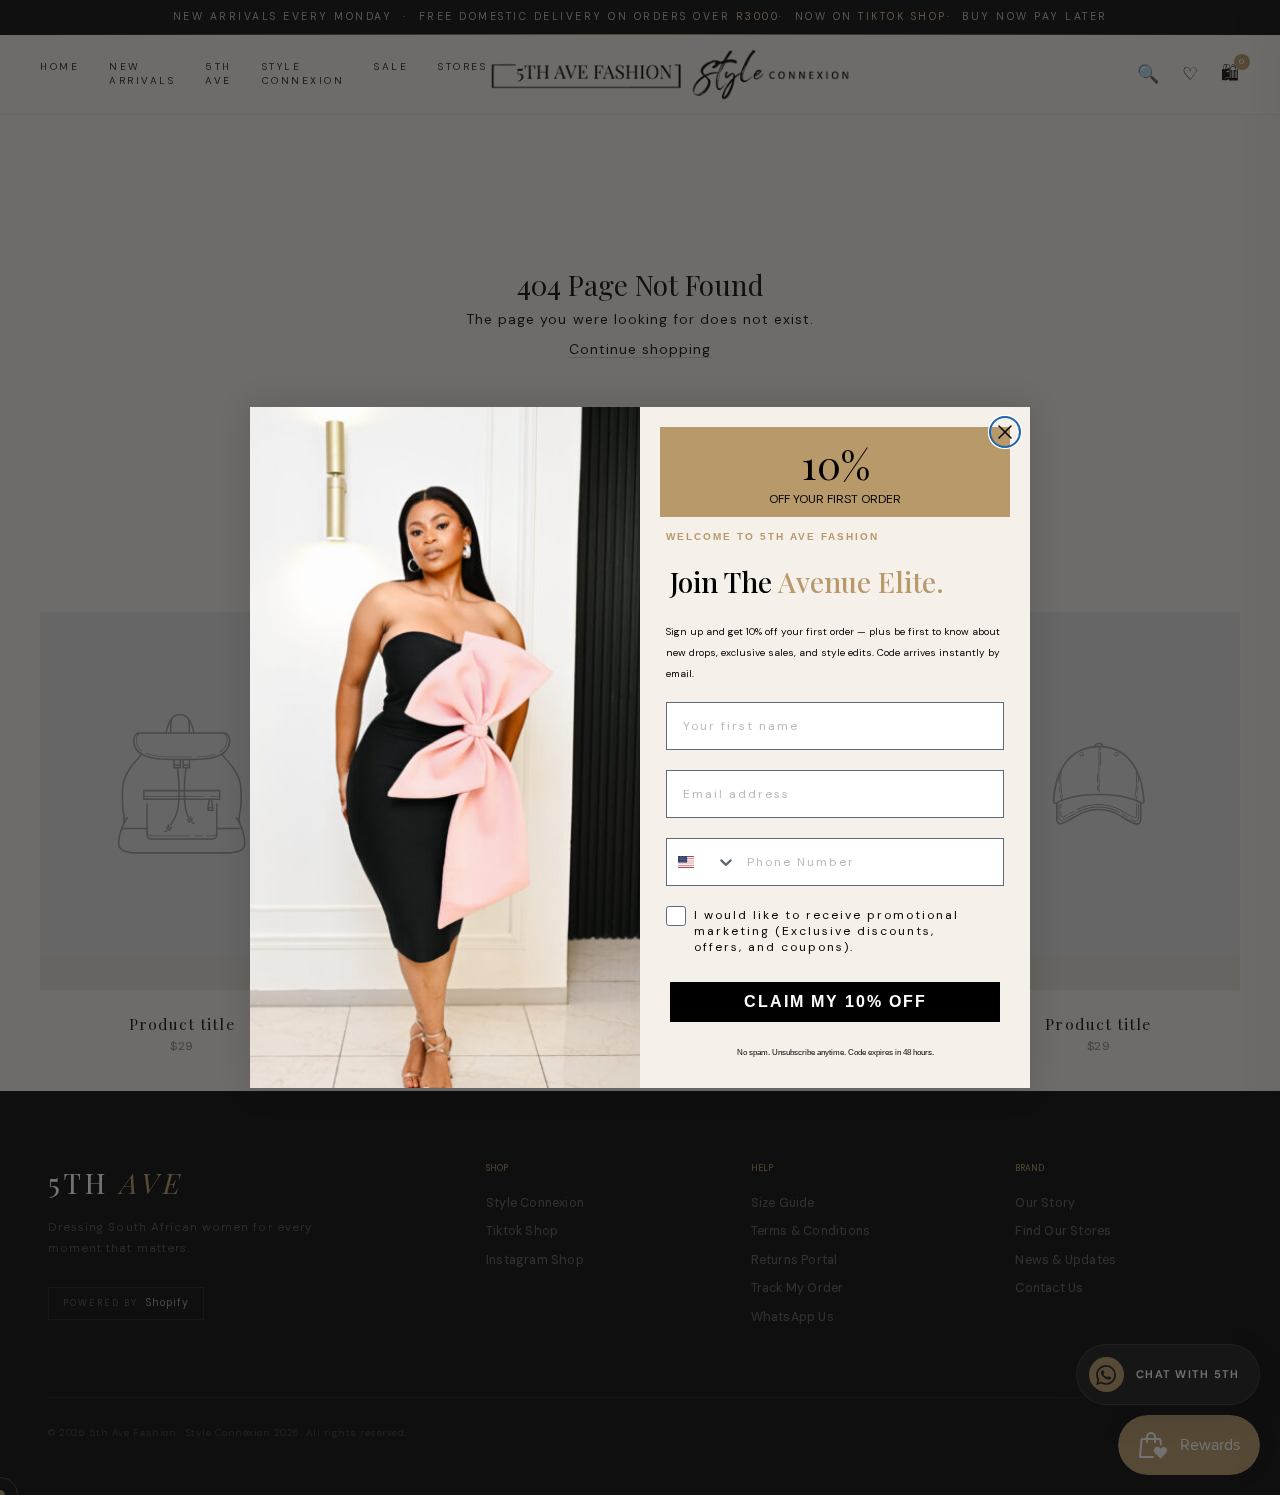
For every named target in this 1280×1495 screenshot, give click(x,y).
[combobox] (702, 862)
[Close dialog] (1005, 432)
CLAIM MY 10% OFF (835, 1001)
